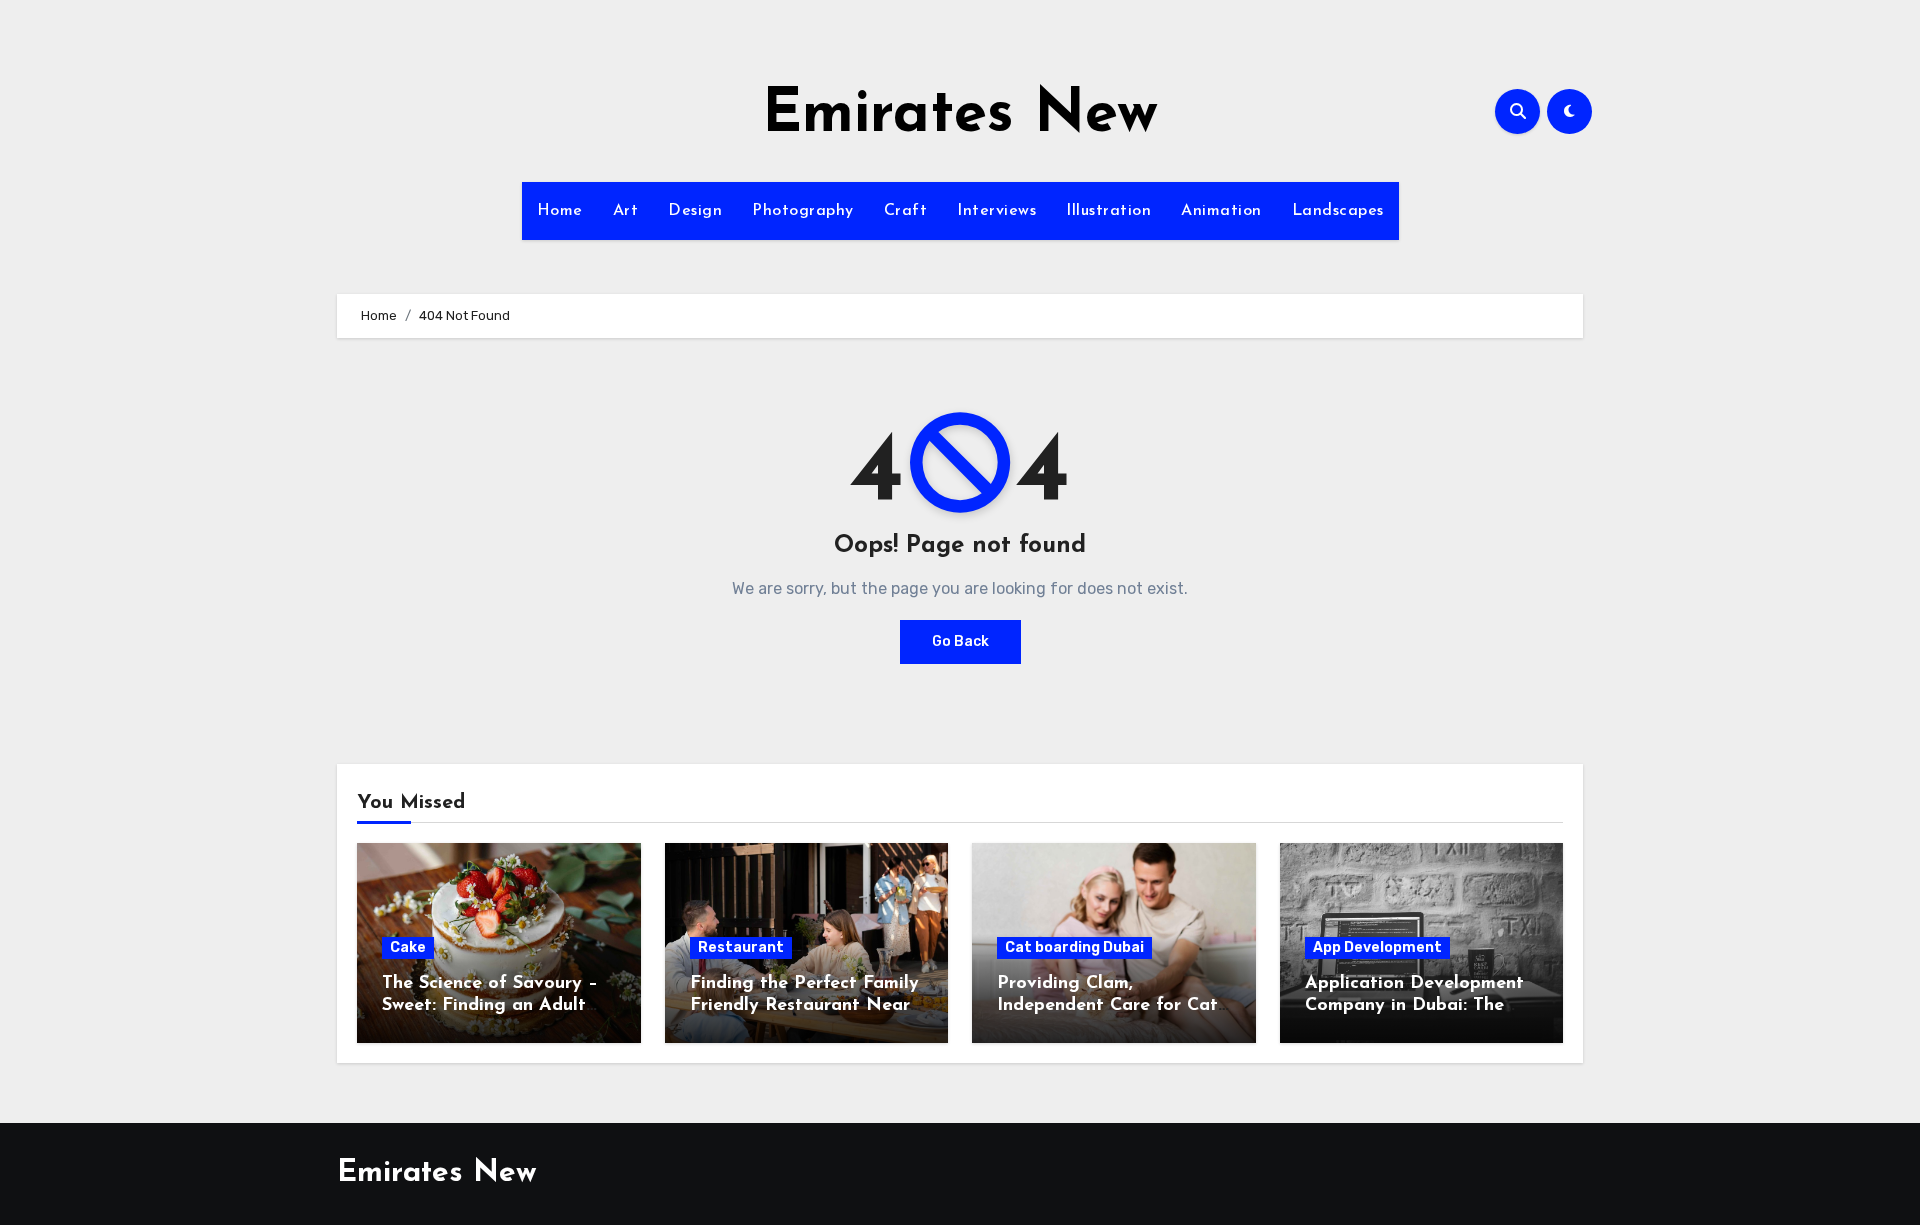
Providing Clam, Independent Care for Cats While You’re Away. (1111, 1005)
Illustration (1108, 211)
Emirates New (960, 116)
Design (695, 211)
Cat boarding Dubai (1074, 947)
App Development (1377, 947)
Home (560, 211)
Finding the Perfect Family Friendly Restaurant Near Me (804, 1005)
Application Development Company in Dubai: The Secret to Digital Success (1414, 1005)
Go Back (960, 641)
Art (626, 211)
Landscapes (1338, 211)
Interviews (996, 211)
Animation (1221, 211)
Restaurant (741, 947)
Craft (906, 211)
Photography (803, 211)
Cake (408, 947)
